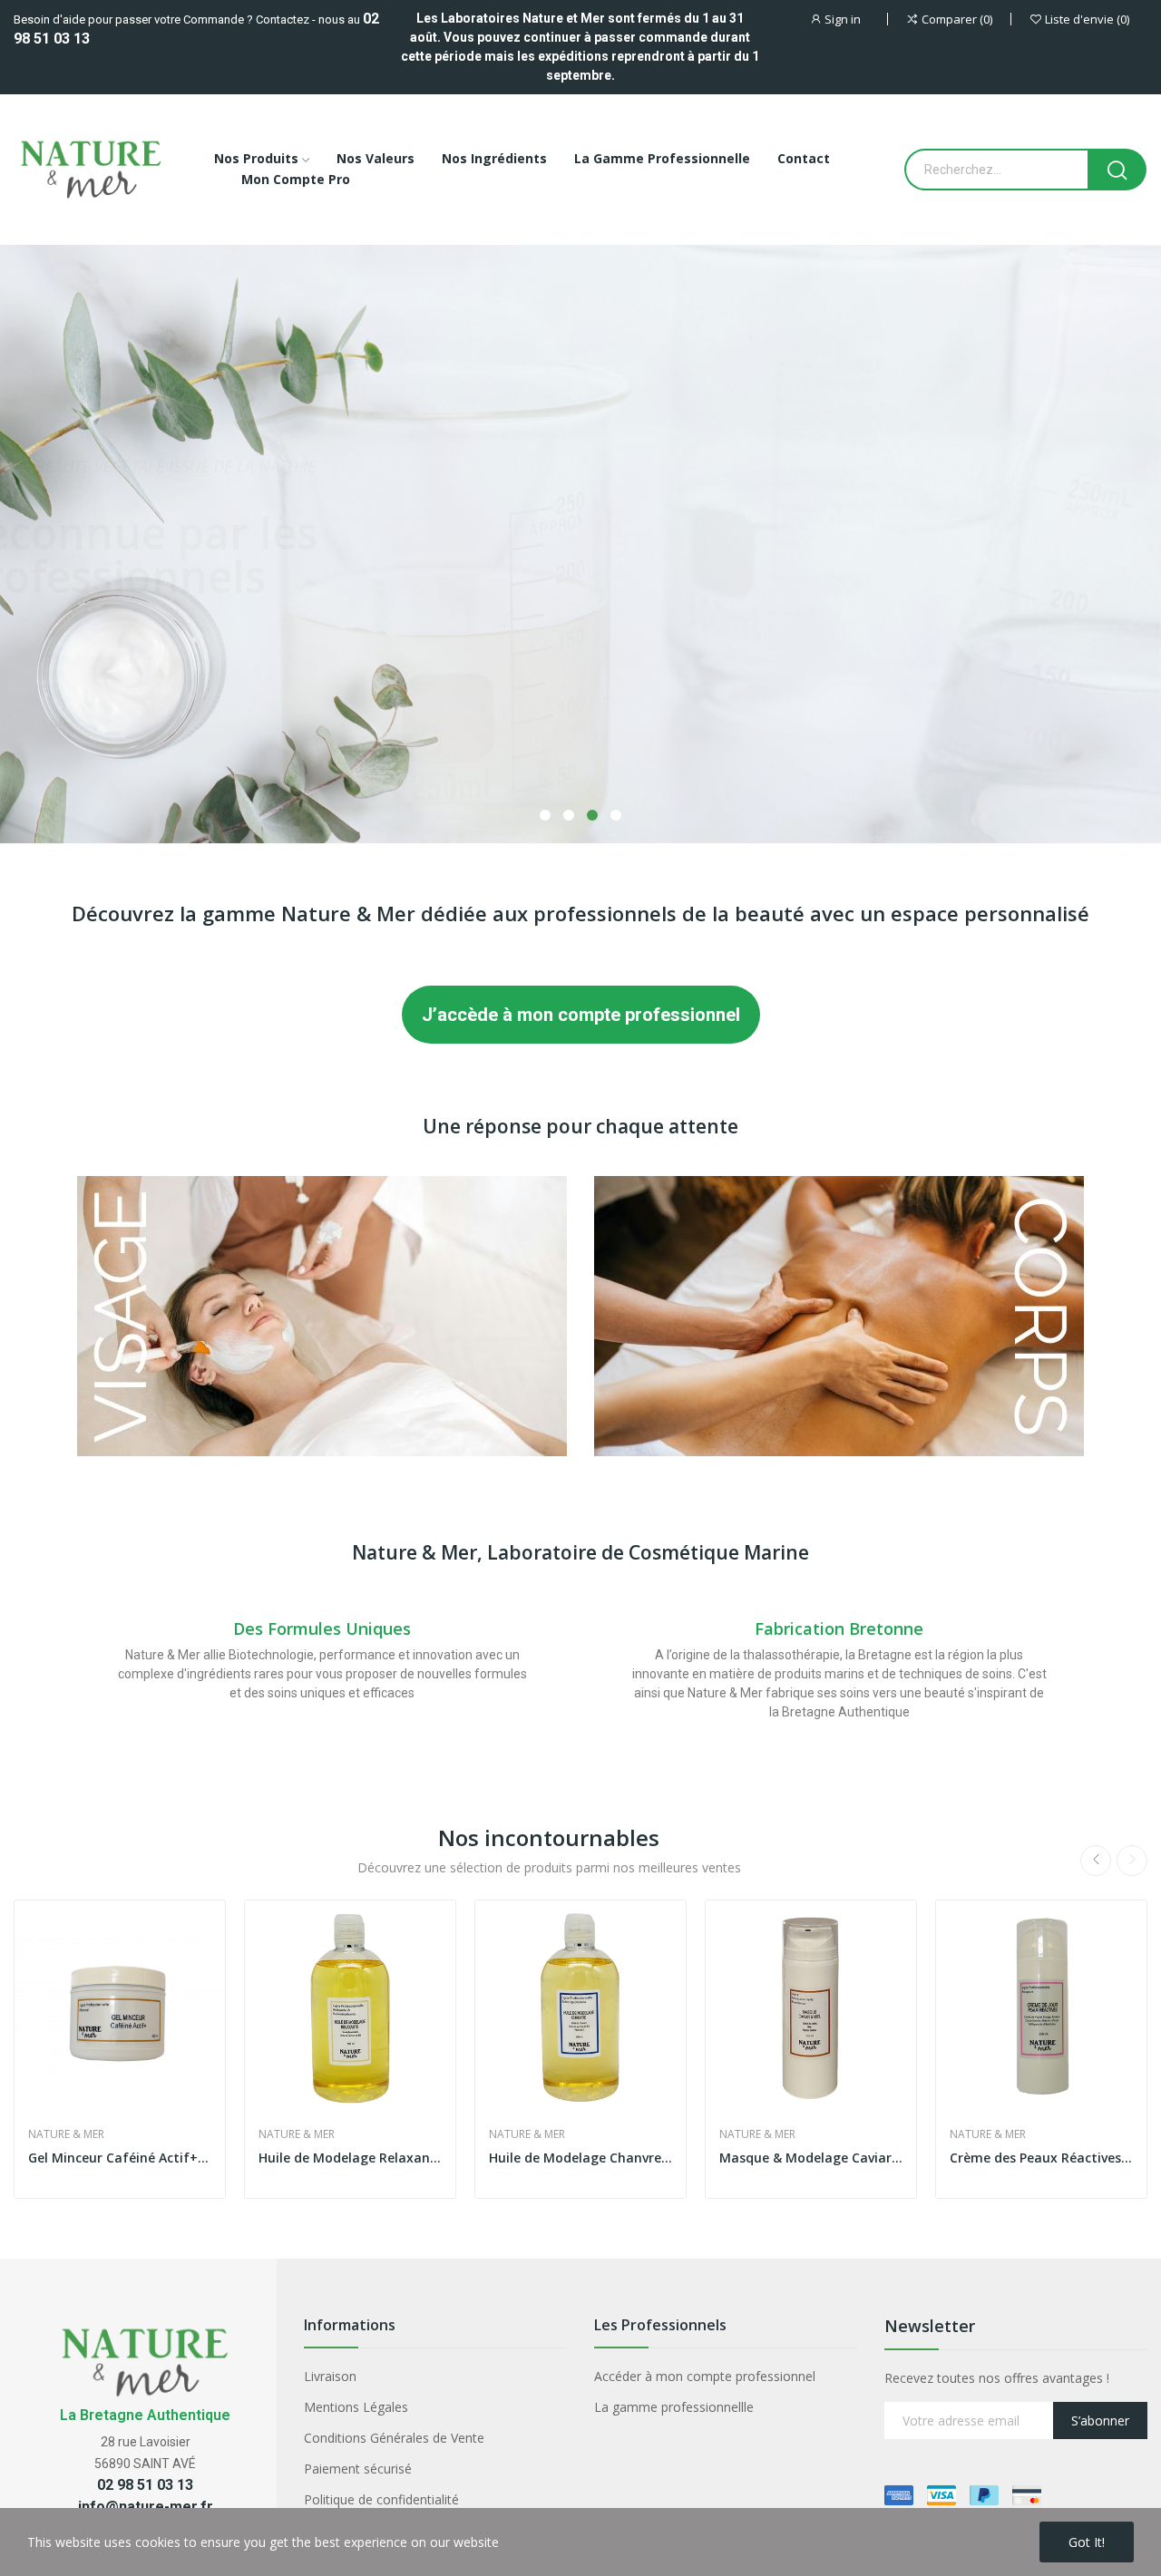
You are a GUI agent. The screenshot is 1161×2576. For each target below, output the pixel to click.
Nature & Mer (66, 2134)
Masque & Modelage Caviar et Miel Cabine (811, 2158)
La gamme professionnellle (674, 2407)
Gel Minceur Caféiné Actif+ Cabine (120, 2158)
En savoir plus (91, 608)
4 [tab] (616, 815)
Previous (1096, 1861)
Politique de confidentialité (381, 2499)
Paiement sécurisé (358, 2469)
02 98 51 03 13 (145, 2485)
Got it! (1087, 2542)
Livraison (330, 2376)
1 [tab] (545, 815)
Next (1132, 1861)
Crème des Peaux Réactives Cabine (1041, 2158)
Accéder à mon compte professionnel (705, 2376)
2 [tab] (569, 815)
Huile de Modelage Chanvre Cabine (580, 2158)
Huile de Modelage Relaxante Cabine (350, 2158)
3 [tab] (592, 815)
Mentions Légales (356, 2407)
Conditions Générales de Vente (394, 2438)
